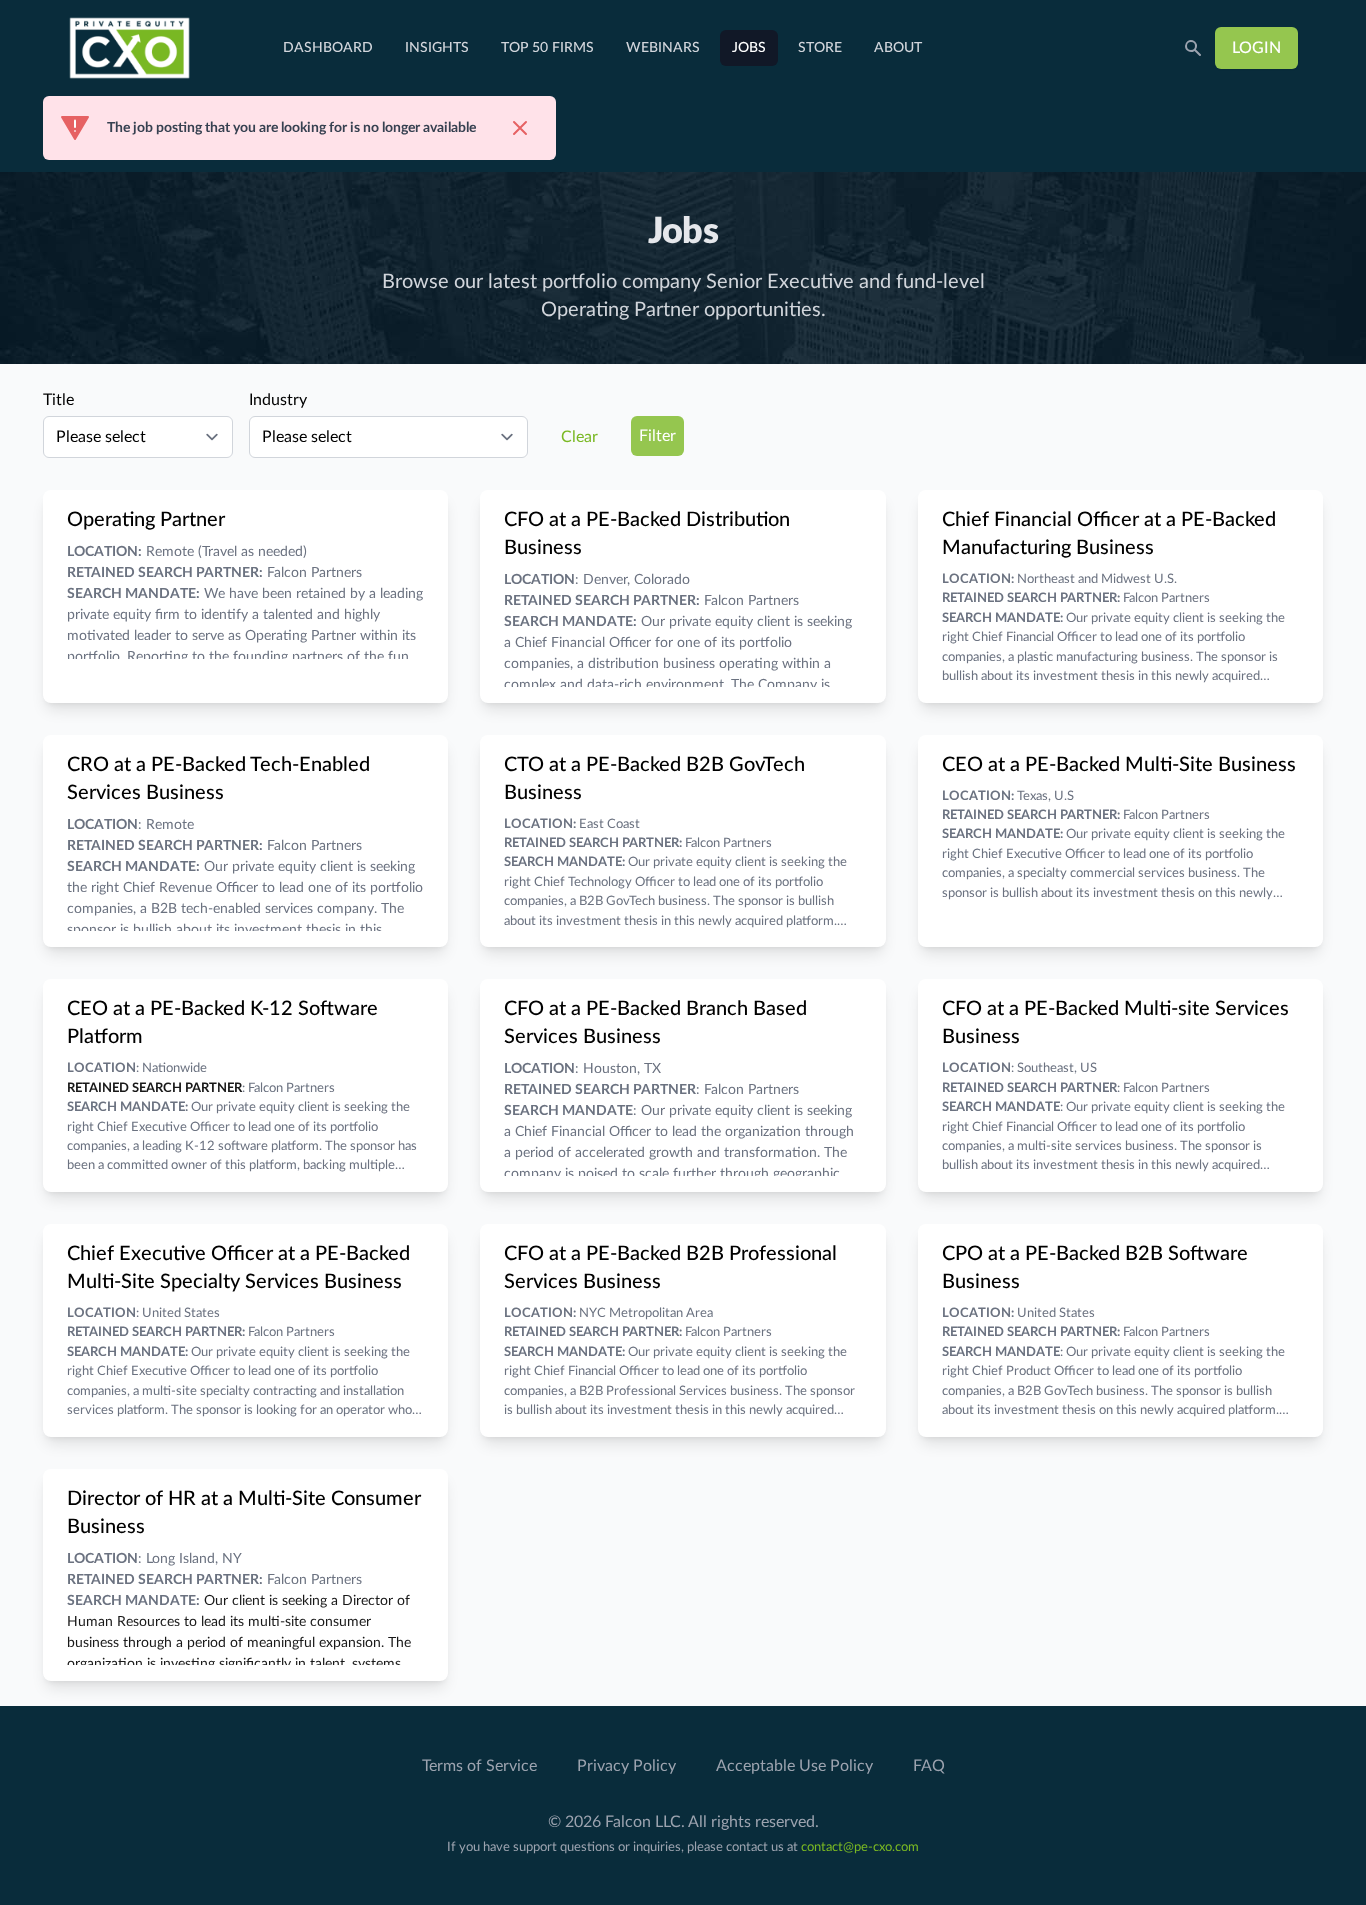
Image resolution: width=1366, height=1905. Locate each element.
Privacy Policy (626, 1766)
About (898, 48)
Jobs (749, 48)
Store (820, 48)
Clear (579, 437)
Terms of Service (479, 1766)
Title (58, 400)
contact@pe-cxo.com (860, 1847)
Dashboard (328, 48)
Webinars (663, 48)
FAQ (929, 1766)
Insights (437, 48)
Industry (278, 400)
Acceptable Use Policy (794, 1766)
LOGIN (1256, 48)
